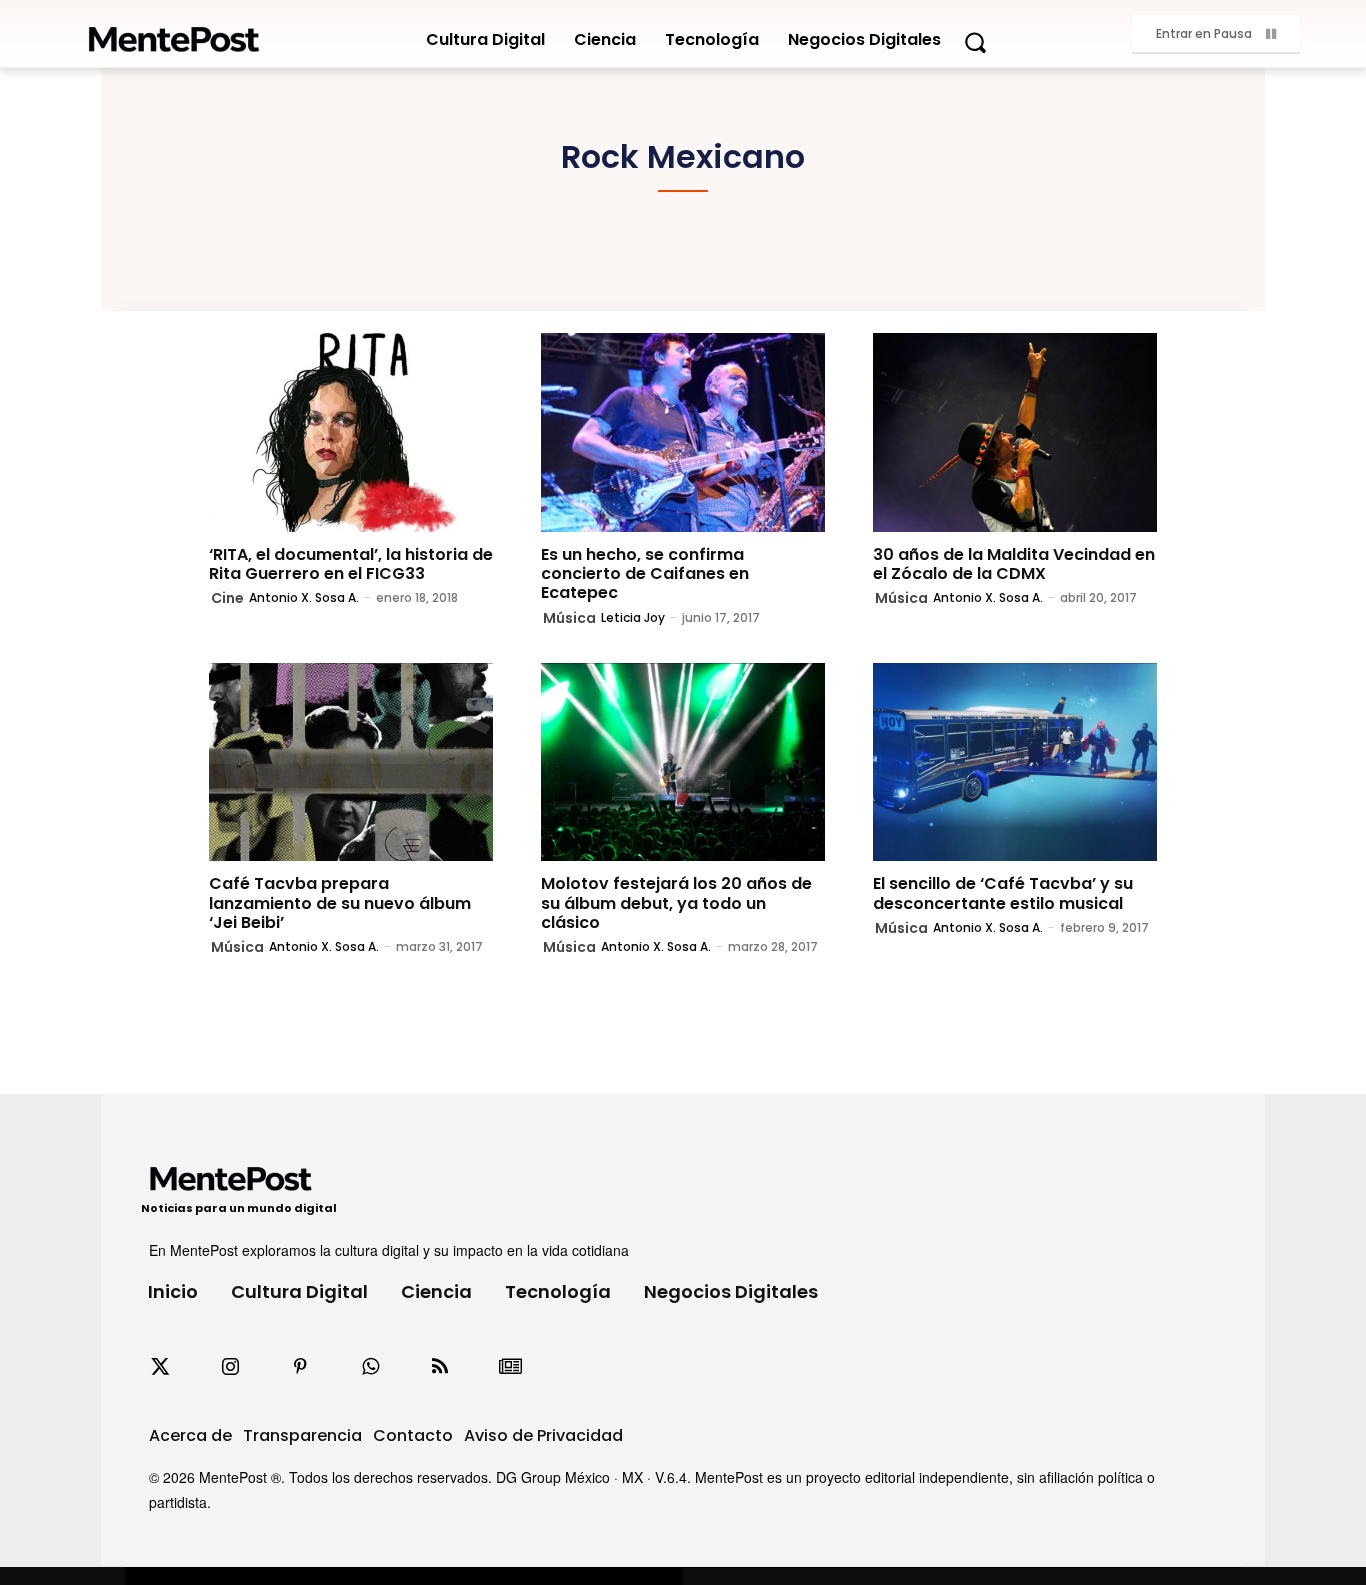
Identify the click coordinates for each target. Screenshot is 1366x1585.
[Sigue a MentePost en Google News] (510, 1367)
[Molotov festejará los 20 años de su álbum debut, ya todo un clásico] (683, 762)
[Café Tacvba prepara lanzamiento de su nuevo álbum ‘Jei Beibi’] (351, 762)
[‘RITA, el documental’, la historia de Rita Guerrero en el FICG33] (351, 432)
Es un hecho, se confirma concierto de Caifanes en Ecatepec (645, 573)
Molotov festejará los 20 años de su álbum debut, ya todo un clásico (676, 902)
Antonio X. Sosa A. (304, 597)
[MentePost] (174, 33)
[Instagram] (230, 1367)
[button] (975, 42)
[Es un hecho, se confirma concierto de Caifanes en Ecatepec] (683, 432)
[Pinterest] (300, 1367)
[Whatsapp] (370, 1367)
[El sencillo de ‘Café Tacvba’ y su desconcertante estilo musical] (1015, 762)
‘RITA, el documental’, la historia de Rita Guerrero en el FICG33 (351, 564)
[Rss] (440, 1367)
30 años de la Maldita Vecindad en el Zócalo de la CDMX (1014, 564)
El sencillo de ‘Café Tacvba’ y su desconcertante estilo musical (1003, 893)
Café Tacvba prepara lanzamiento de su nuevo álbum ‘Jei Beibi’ (340, 902)
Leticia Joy (633, 617)
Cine (227, 598)
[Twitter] (160, 1367)
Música (569, 618)
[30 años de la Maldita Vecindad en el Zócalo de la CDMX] (1015, 432)
